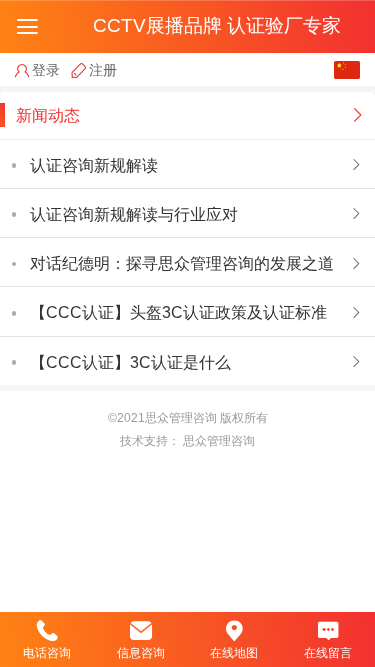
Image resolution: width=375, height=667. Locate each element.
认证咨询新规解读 (94, 165)
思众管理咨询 (219, 440)
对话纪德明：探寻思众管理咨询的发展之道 (182, 263)
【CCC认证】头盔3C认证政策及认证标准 (178, 312)
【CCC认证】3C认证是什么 (130, 362)
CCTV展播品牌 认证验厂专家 (217, 25)
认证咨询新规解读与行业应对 (134, 214)
